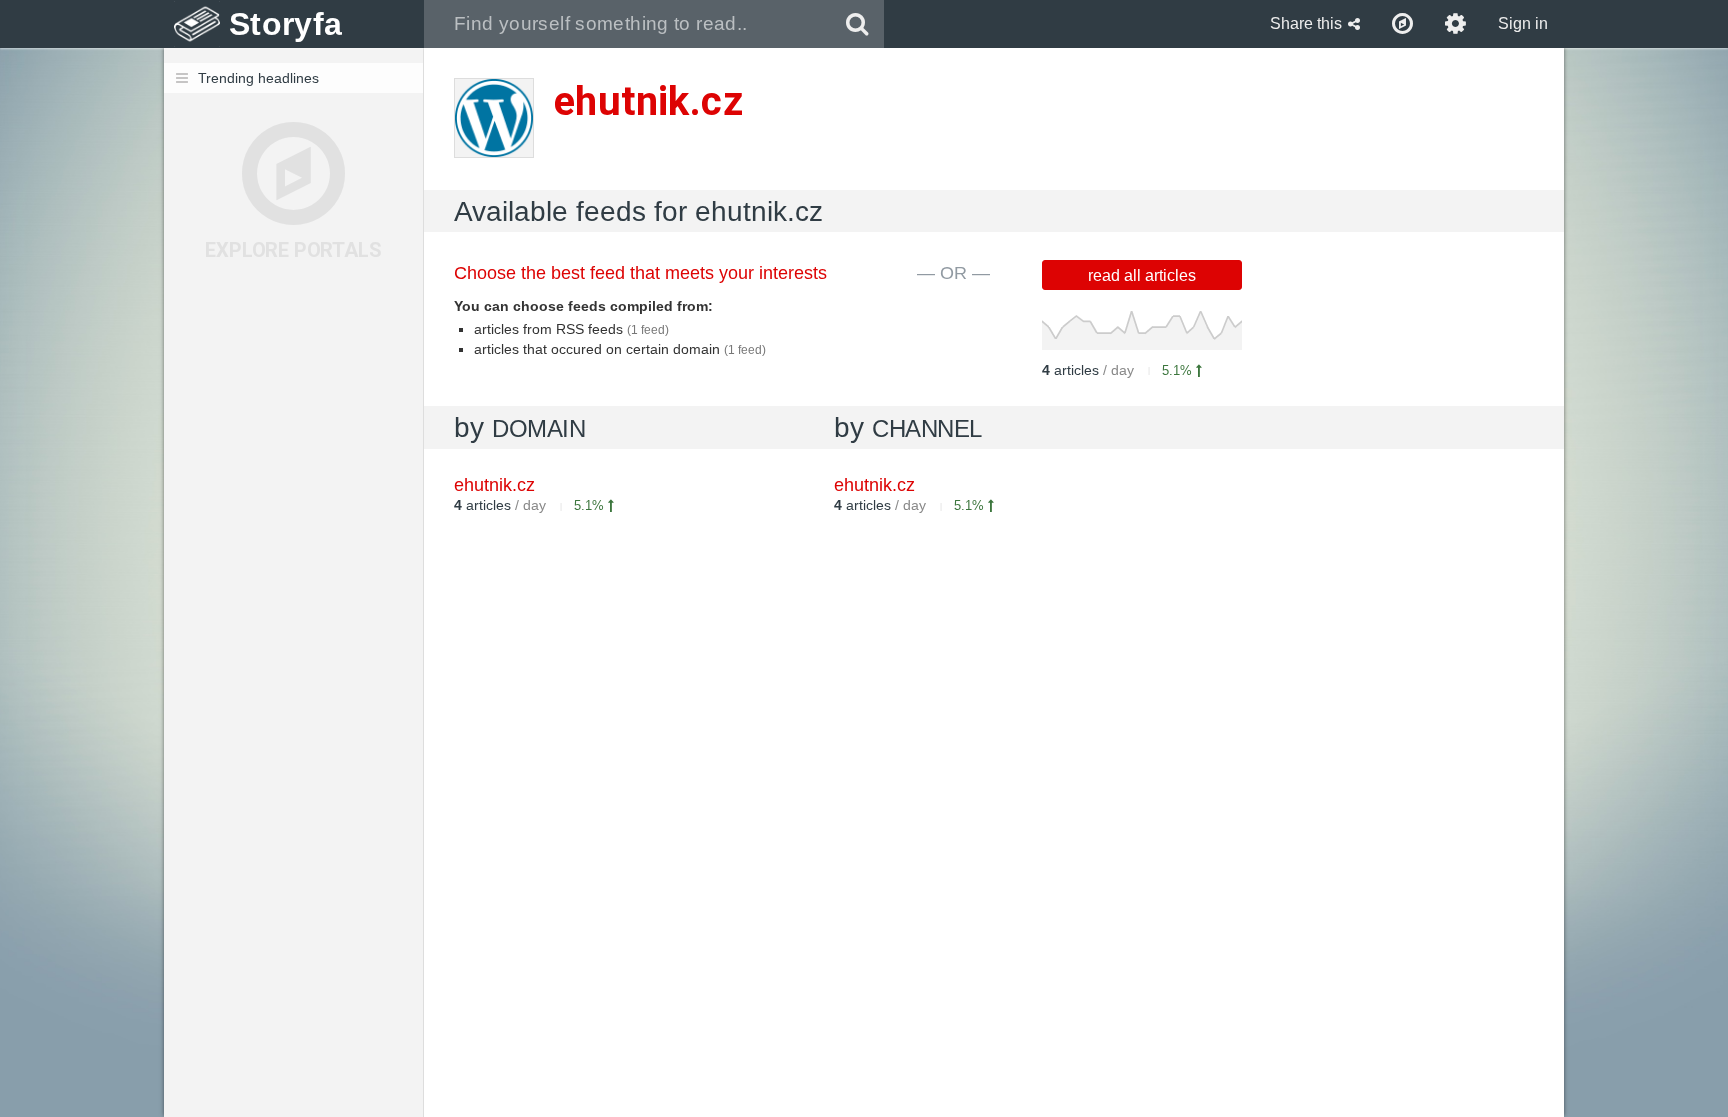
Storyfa (285, 24)
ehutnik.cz (874, 485)
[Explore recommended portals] (1402, 24)
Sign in (1523, 23)
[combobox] (627, 24)
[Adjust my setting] (1455, 24)
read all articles (1142, 275)
